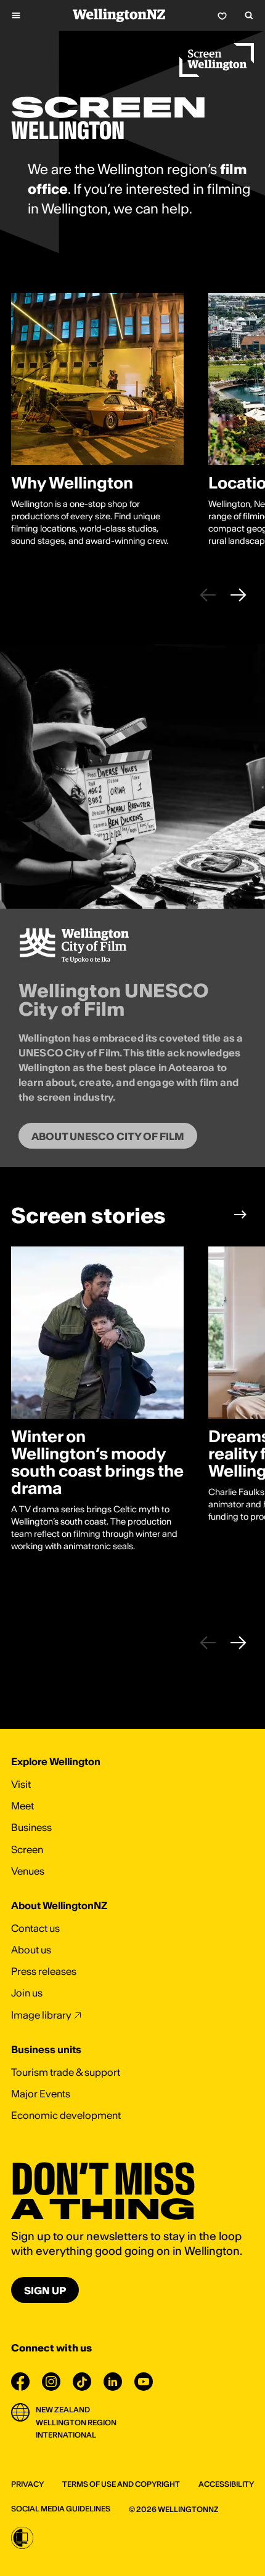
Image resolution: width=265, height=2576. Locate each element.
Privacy (27, 2484)
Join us (27, 1993)
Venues (28, 1871)
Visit (21, 1784)
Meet (22, 1806)
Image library (41, 2015)
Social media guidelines (61, 2509)
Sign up (45, 2291)
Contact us (35, 1928)
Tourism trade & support (66, 2072)
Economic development (66, 2115)
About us (31, 1950)
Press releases (44, 1971)
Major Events (41, 2094)
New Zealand (63, 2410)
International (66, 2435)
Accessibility (226, 2484)
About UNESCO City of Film (108, 1136)
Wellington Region (76, 2422)
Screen (27, 1849)
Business (31, 1827)
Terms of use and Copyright (121, 2484)
